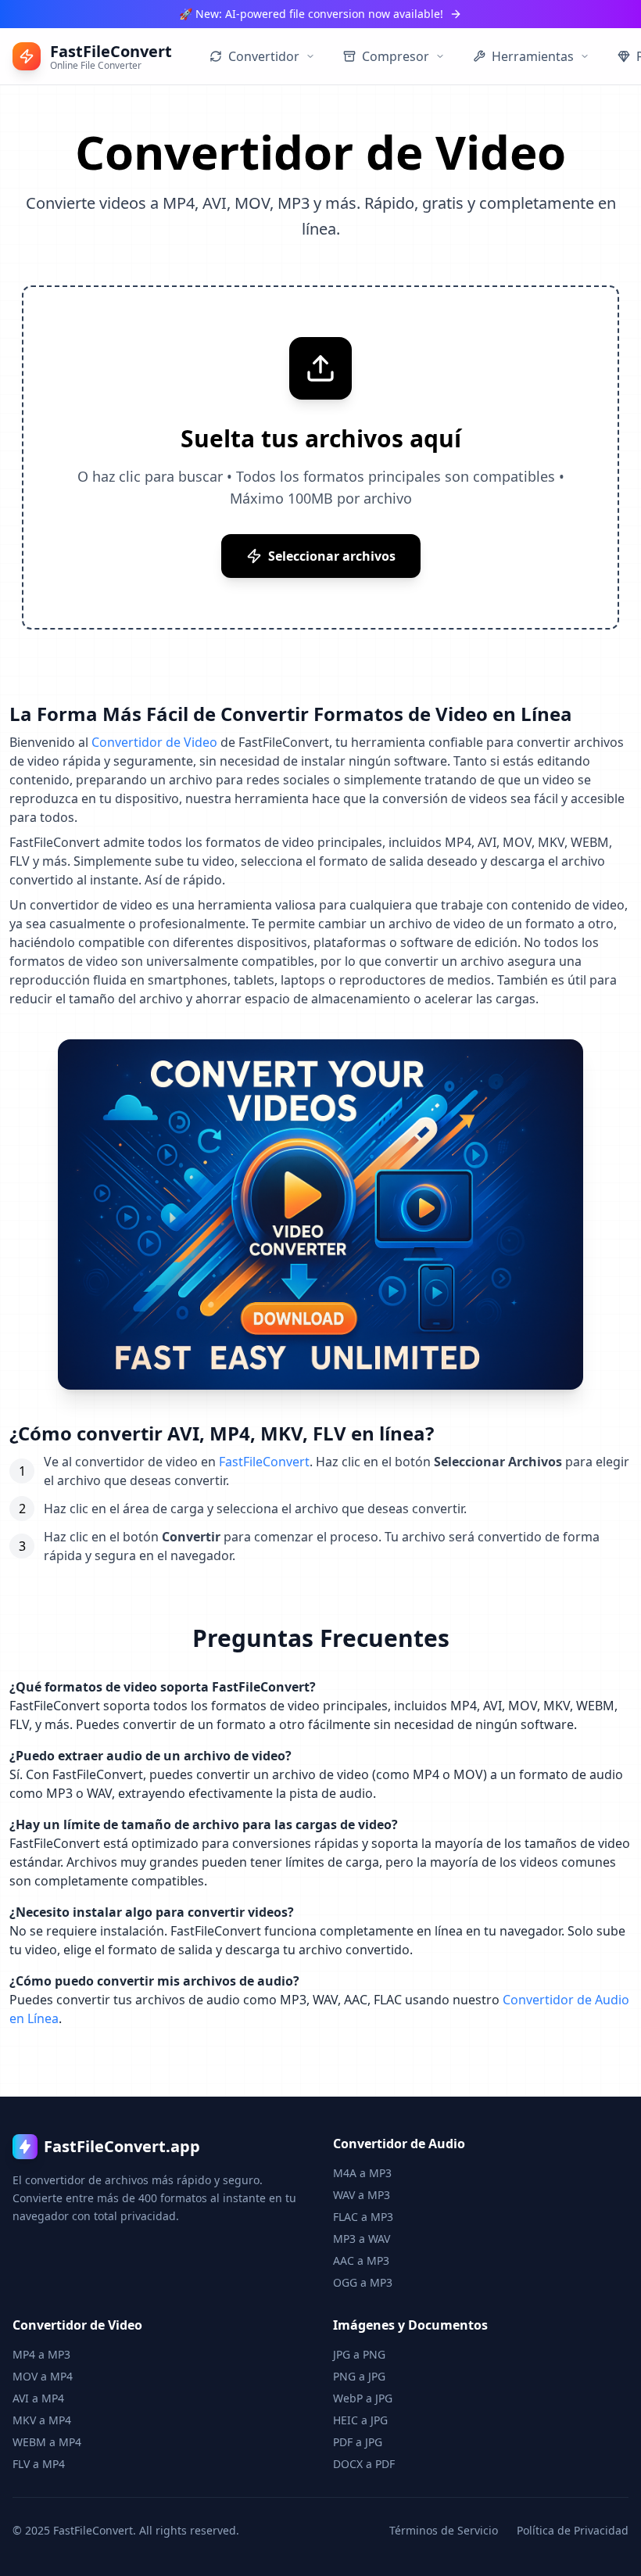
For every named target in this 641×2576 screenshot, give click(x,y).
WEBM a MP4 (47, 2442)
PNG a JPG (359, 2376)
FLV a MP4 (39, 2464)
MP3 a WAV (362, 2239)
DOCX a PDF (364, 2464)
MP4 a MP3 (41, 2354)
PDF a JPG (358, 2442)
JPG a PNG (359, 2354)
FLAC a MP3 (363, 2217)
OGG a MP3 (363, 2282)
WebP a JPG (363, 2398)
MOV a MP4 (43, 2376)
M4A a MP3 (362, 2173)
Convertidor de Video (154, 742)
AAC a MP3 (361, 2260)
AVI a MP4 (38, 2398)
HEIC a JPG (360, 2420)
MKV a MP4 (42, 2420)
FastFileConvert (264, 1462)
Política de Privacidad (573, 2530)
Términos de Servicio (444, 2530)
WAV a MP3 (362, 2195)
